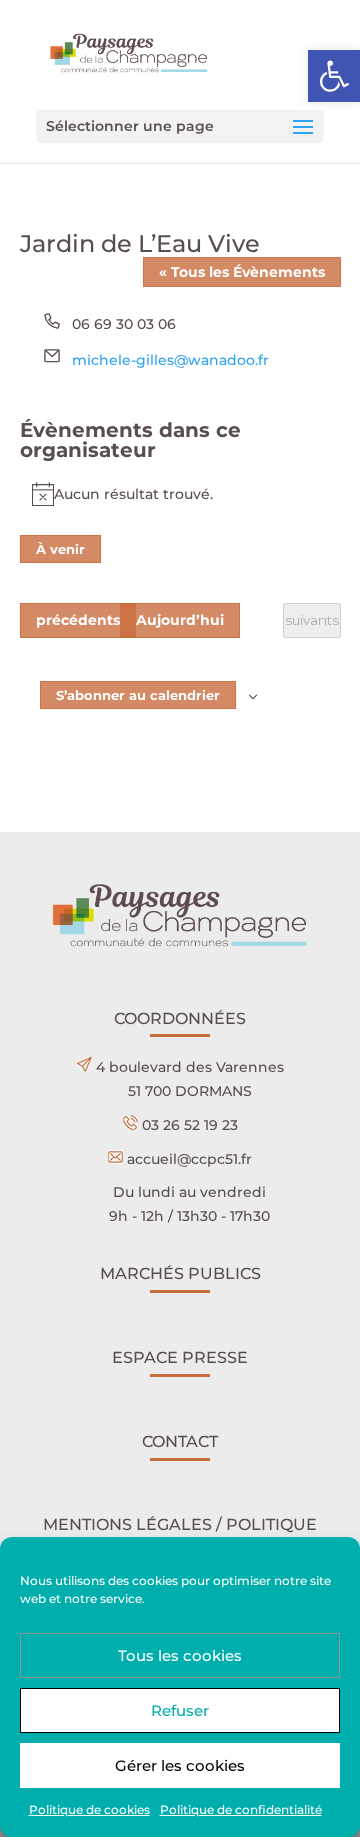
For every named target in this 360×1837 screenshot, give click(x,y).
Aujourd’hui (180, 620)
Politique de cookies (89, 1809)
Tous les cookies (180, 1655)
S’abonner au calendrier (138, 695)
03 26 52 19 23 (190, 1125)
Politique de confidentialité (241, 1809)
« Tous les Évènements (242, 272)
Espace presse (180, 1357)
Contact (180, 1441)
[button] (334, 76)
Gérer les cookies (180, 1765)
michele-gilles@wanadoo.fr (170, 360)
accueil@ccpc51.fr (189, 1159)
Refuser (180, 1710)
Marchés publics (180, 1273)
